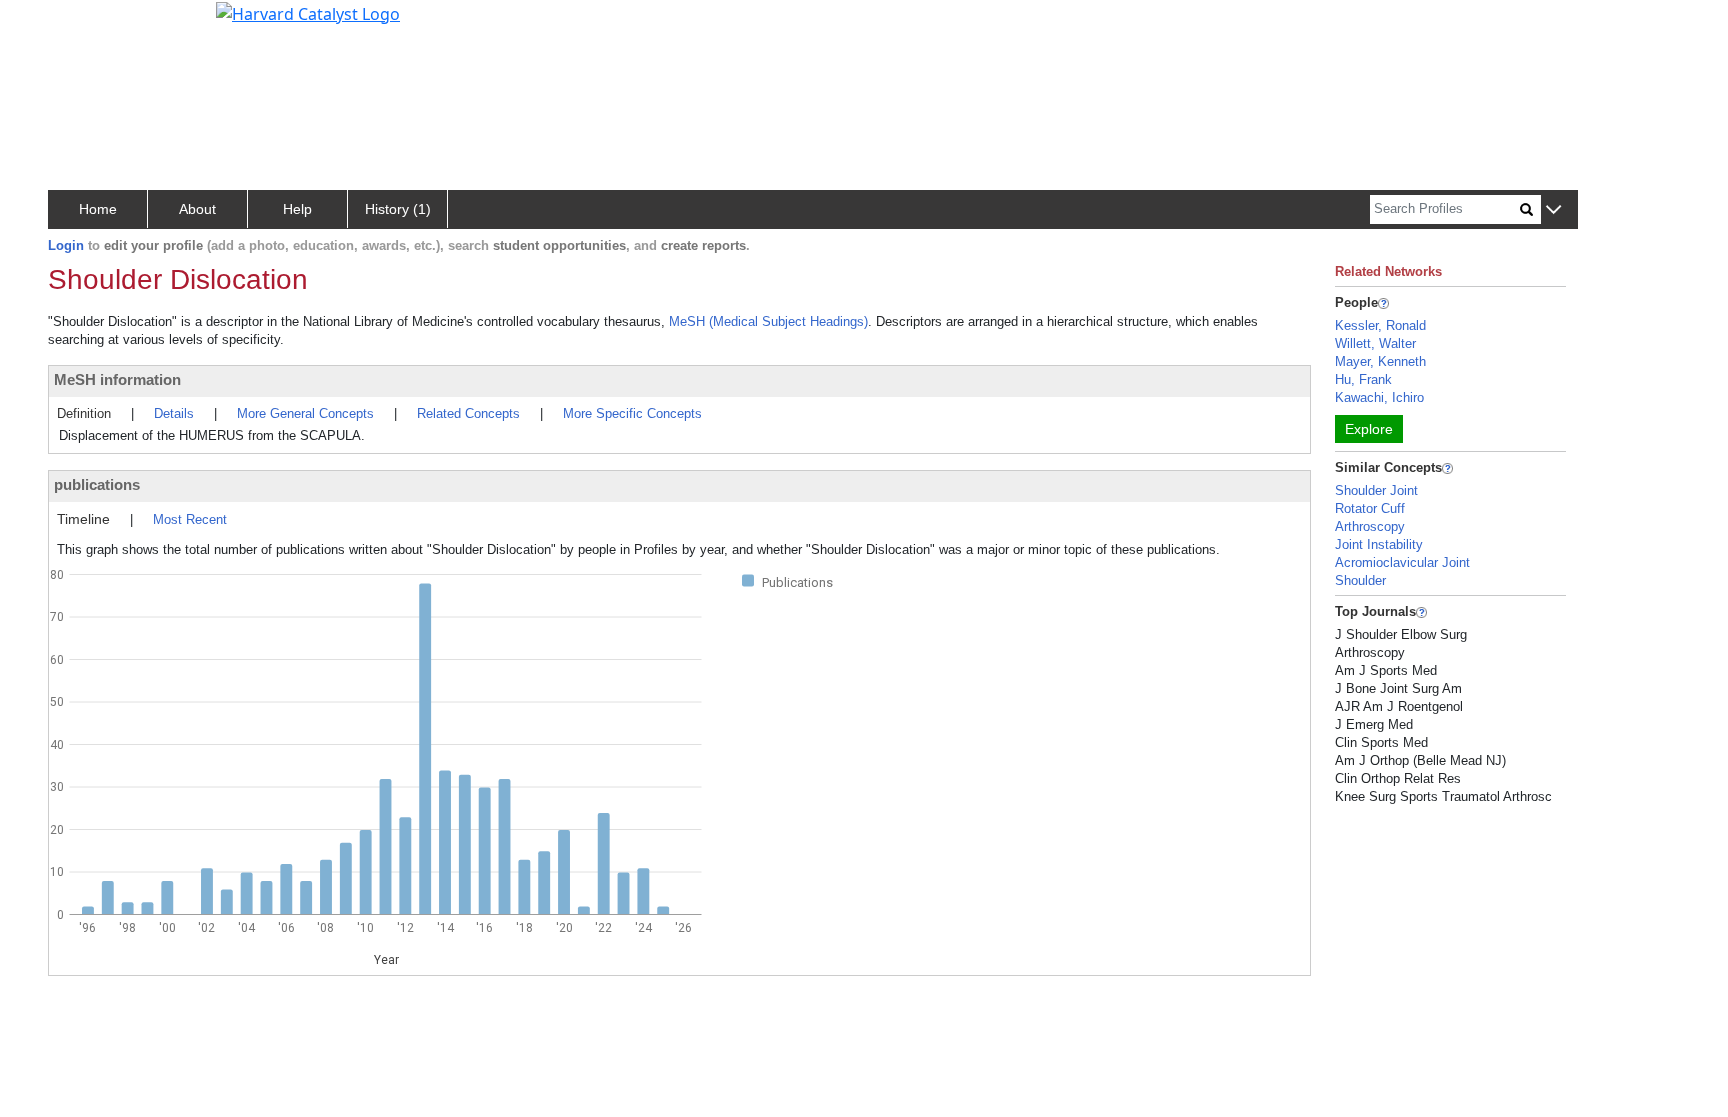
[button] (1553, 210)
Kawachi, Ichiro (1379, 397)
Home (98, 209)
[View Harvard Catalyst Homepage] (308, 12)
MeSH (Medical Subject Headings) (768, 321)
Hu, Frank (1363, 379)
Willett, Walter (1375, 343)
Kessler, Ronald (1380, 325)
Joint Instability (1379, 544)
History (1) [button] (398, 209)
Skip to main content (83, 24)
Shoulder (1360, 580)
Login (66, 245)
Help (297, 209)
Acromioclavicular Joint (1402, 562)
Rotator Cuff (1370, 508)
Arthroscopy (1370, 526)
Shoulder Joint (1376, 490)
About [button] (197, 209)
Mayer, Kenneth (1380, 361)
